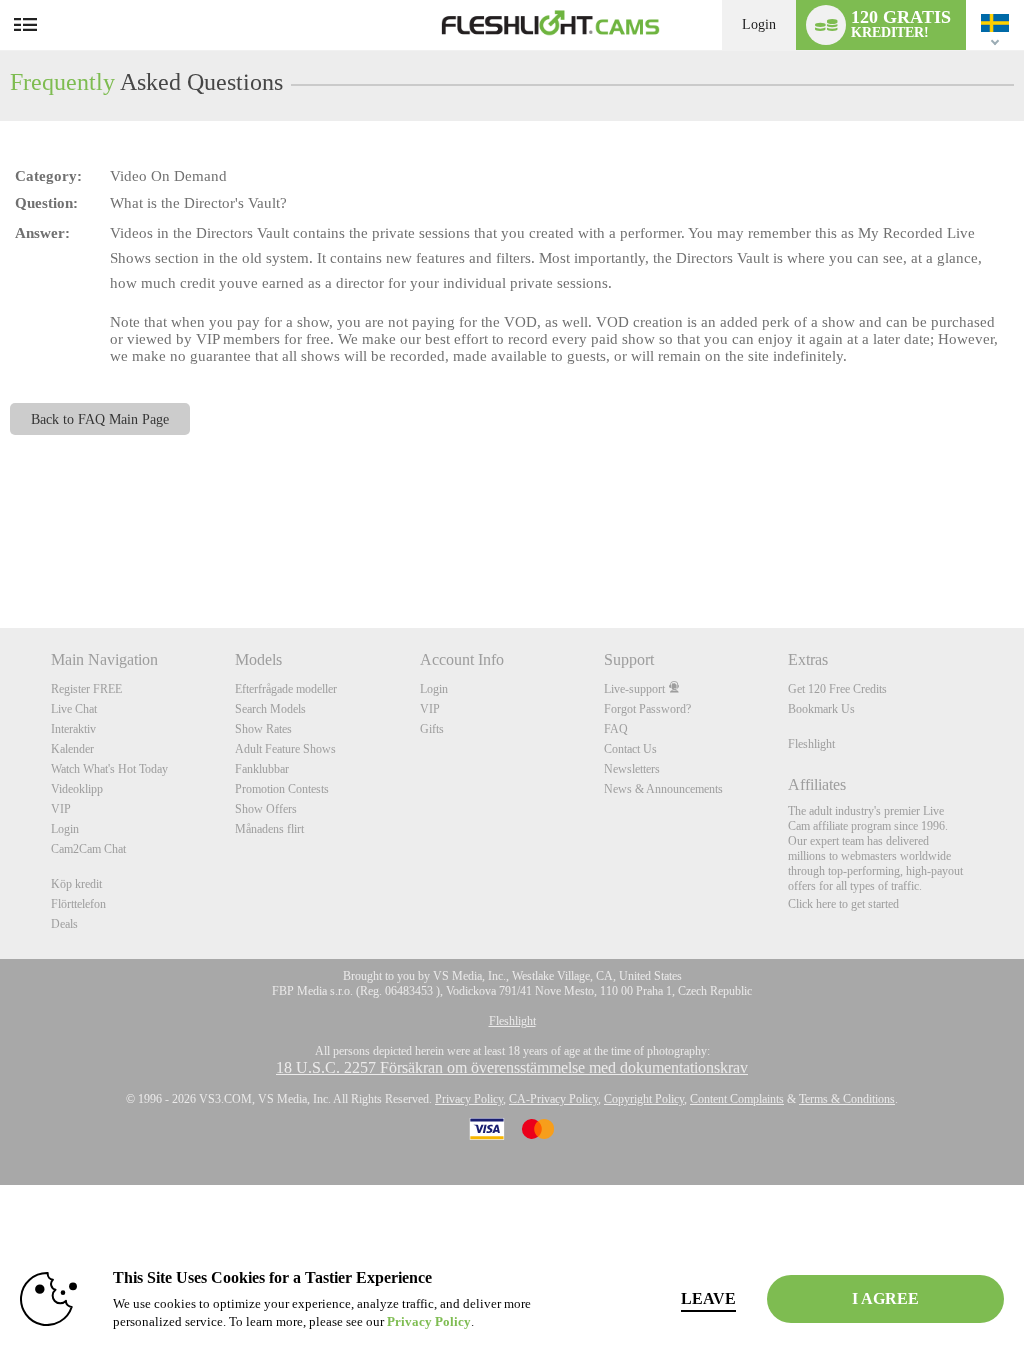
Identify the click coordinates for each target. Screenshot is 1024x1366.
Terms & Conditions (847, 1099)
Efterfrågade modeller (286, 689)
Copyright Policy (644, 1099)
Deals (64, 924)
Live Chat (74, 709)
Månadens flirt (269, 829)
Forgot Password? (647, 709)
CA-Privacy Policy (553, 1099)
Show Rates (263, 729)
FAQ (616, 729)
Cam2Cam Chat (88, 849)
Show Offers (266, 809)
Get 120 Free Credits (837, 689)
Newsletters (632, 769)
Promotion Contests (282, 789)
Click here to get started (843, 904)
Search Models (270, 709)
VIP (61, 809)
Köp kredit (76, 884)
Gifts (432, 729)
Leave (708, 1298)
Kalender (72, 749)
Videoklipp (77, 789)
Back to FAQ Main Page (100, 419)
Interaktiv (73, 729)
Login (759, 24)
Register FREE (86, 689)
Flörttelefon (78, 904)
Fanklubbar (262, 769)
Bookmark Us (821, 709)
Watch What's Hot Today (109, 769)
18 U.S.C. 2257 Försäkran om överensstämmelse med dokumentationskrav (512, 1067)
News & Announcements (663, 789)
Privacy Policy (469, 1099)
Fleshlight (811, 744)
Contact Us (630, 749)
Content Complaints (737, 1099)
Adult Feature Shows (285, 749)
